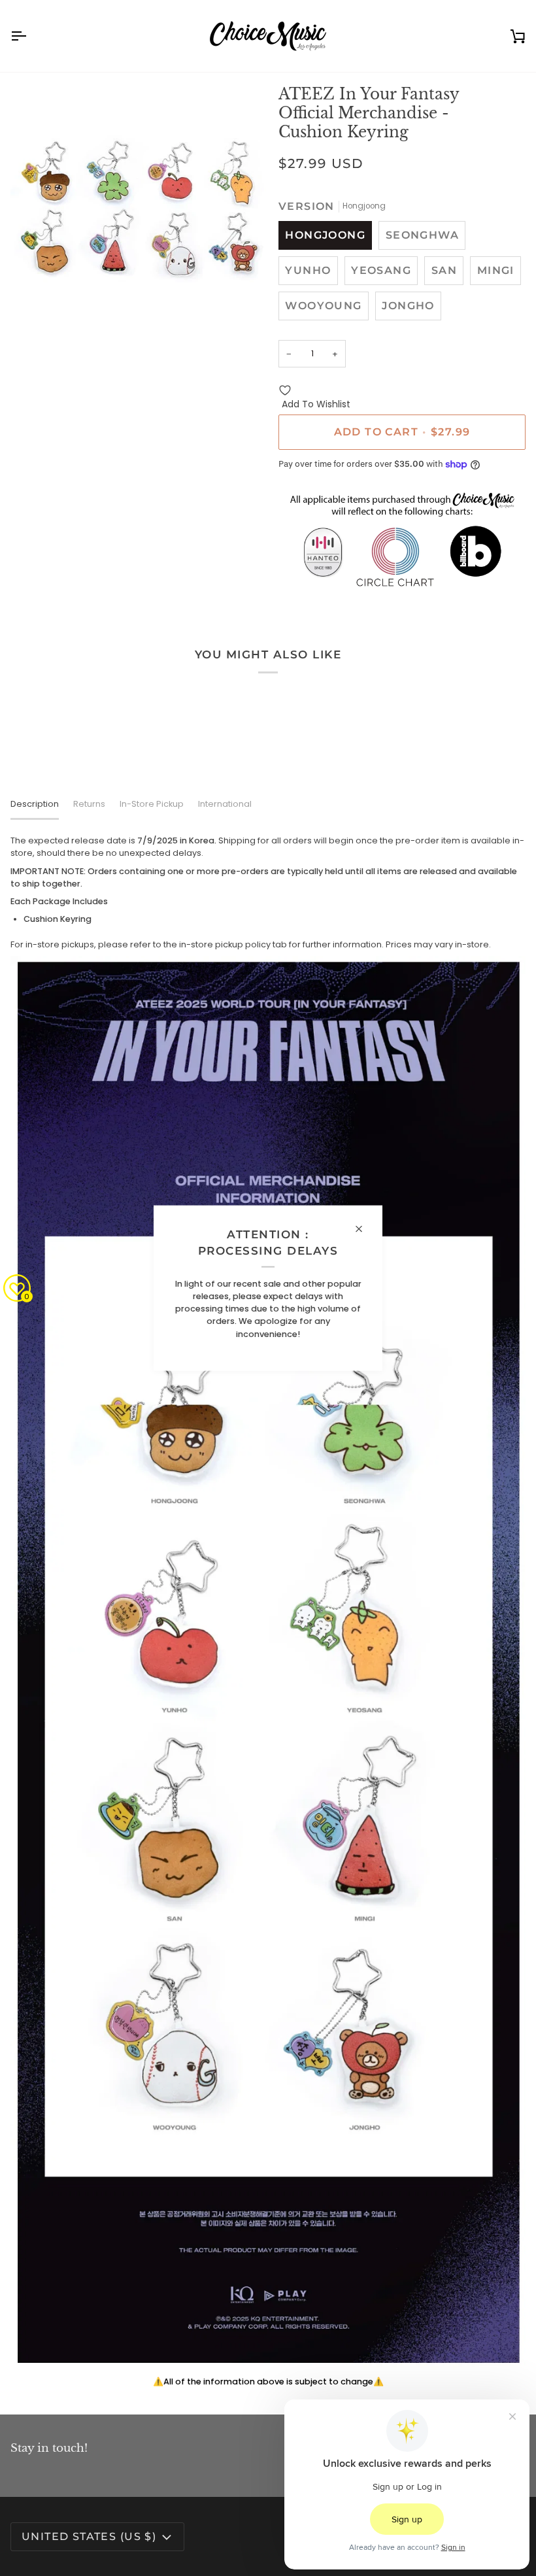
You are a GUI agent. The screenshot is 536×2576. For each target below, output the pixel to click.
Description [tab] (35, 804)
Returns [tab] (89, 804)
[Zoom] (35, 317)
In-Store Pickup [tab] (152, 804)
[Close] (364, 1229)
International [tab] (225, 804)
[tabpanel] (268, 1611)
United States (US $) (89, 2536)
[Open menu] (30, 36)
